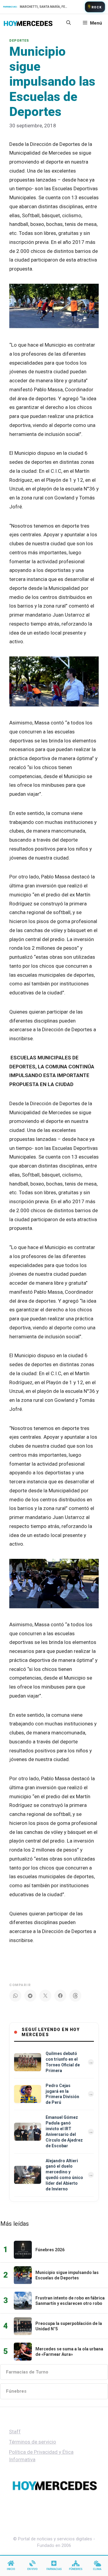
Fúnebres (16, 2391)
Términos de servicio (33, 2442)
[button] (69, 23)
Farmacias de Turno (27, 2372)
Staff (15, 2432)
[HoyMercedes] (28, 23)
